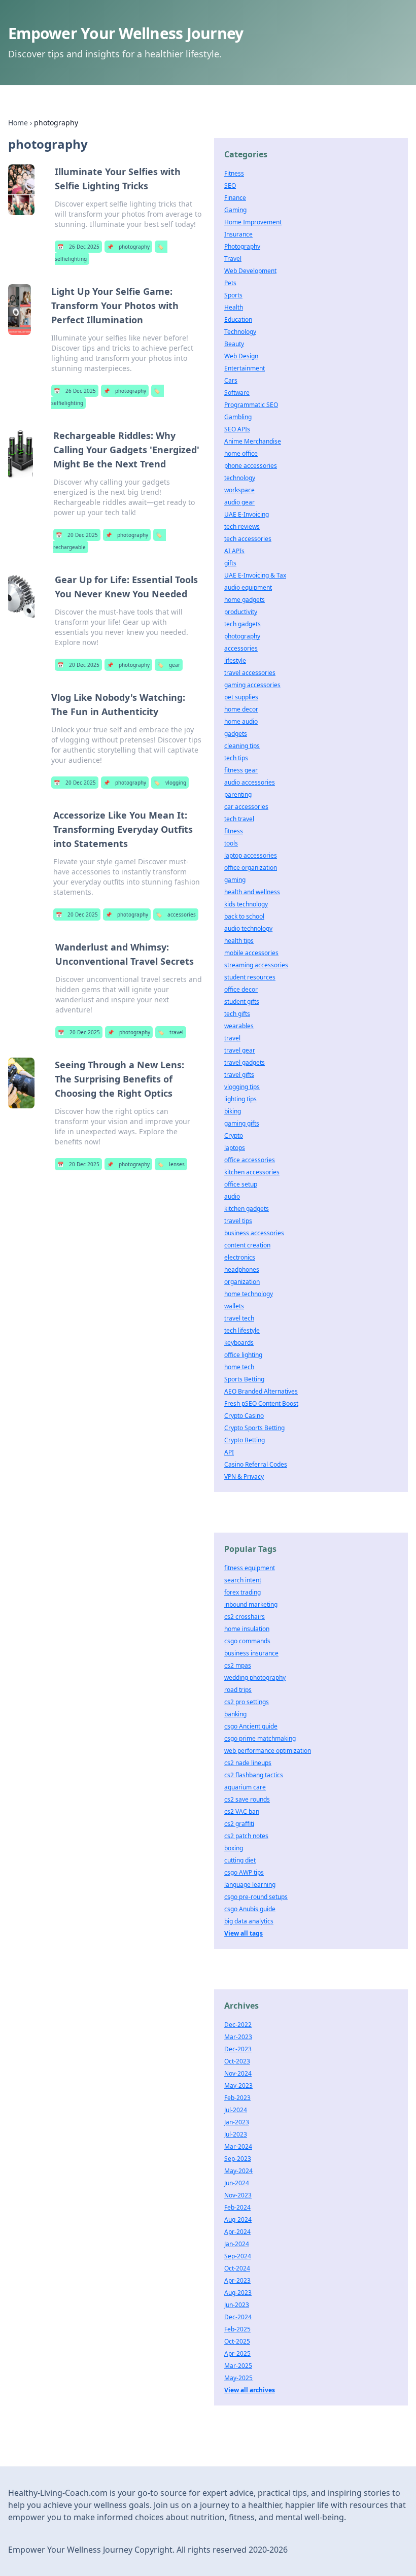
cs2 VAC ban (242, 1811)
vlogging (170, 783)
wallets (234, 1306)
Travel (233, 259)
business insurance (251, 1653)
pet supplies (241, 697)
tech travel (239, 819)
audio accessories (250, 782)
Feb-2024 (237, 2207)
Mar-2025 (238, 2366)
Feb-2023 (237, 2098)
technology (240, 478)
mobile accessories (251, 953)
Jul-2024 (236, 2110)
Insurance (238, 234)
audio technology (248, 928)
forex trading (242, 1592)
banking (235, 1714)
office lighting (243, 1355)
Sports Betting (244, 1379)
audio (232, 1196)
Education (238, 319)
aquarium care (245, 1787)
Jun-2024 (237, 2183)
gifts (230, 563)
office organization (251, 868)
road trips (238, 1690)
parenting (238, 794)
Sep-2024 (238, 2256)
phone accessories (251, 466)
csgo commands (247, 1641)
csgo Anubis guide (250, 1909)
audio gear (239, 502)
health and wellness (252, 892)
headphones (242, 1269)
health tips (239, 941)
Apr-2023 (237, 2280)
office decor (241, 989)
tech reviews (242, 527)
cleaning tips (242, 746)
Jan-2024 (237, 2244)
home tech (239, 1367)
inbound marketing (251, 1604)
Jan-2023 (237, 2122)
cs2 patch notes (246, 1836)
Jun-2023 (237, 2305)
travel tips (238, 1221)
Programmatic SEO (251, 405)
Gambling (238, 417)
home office (241, 453)
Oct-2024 (237, 2268)
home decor (241, 709)
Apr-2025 (237, 2353)
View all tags (244, 1933)
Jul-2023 (236, 2134)
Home (18, 123)
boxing (234, 1848)
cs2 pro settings (247, 1702)
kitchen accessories (252, 1172)
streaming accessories (256, 965)
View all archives (250, 2390)
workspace (239, 490)
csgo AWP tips (244, 1872)
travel (171, 1032)
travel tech (239, 1318)
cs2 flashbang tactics (254, 1775)
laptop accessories (251, 855)
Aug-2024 (238, 2219)
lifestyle (235, 660)
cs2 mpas (238, 1665)
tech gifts (237, 1014)
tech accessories (248, 539)
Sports (233, 295)
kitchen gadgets (247, 1209)
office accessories (250, 1160)
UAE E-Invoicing (247, 514)
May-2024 (238, 2171)
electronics (240, 1257)
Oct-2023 (237, 2061)
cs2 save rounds (247, 1799)
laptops (235, 1148)
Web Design (241, 356)
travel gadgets (245, 1062)
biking (233, 1111)
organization (242, 1282)
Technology (240, 332)
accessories (176, 914)
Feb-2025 (237, 2329)
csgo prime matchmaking (260, 1738)
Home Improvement (253, 222)
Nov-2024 (238, 2073)
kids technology (246, 904)
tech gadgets (242, 624)
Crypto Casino (244, 1416)
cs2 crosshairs (245, 1617)
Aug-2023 (238, 2293)
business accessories (254, 1233)
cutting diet (240, 1860)
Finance (235, 198)
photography (128, 247)
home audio (241, 721)
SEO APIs (237, 429)
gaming (235, 880)
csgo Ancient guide (251, 1726)
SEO (230, 185)
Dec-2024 (238, 2317)
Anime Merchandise (253, 441)
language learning (250, 1885)
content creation (247, 1245)
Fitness (234, 173)
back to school (244, 916)
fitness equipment (250, 1568)
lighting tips (240, 1099)
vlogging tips (242, 1087)
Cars (231, 380)
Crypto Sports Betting (254, 1428)
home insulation (247, 1629)
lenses (171, 1164)
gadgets (236, 734)
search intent (243, 1580)
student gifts (242, 1002)
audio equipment (248, 587)
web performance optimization (268, 1751)
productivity (241, 612)
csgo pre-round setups (256, 1897)
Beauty (234, 344)
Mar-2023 (238, 2037)
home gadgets (245, 600)
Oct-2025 (237, 2341)
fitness (234, 831)
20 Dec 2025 (77, 535)
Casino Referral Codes (256, 1464)
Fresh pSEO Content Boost (261, 1403)
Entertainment (245, 368)
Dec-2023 (238, 2049)
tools (231, 843)
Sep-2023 (238, 2159)
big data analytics (249, 1921)
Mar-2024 (238, 2146)
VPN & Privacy (244, 1477)
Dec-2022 (238, 2025)
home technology (249, 1294)
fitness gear (241, 770)
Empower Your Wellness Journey (126, 33)
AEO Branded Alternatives (261, 1391)
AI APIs (234, 551)
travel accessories (250, 673)
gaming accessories (252, 685)
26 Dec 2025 (78, 247)
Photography (242, 246)
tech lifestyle (242, 1330)
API (229, 1452)
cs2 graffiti (239, 1824)
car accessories (246, 807)
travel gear (240, 1050)
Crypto (234, 1136)
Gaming (235, 210)
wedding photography (255, 1677)
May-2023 (238, 2086)
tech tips (236, 758)
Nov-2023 (238, 2195)
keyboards (239, 1343)
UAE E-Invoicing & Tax (255, 575)
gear (169, 665)
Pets (230, 283)
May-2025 (238, 2378)
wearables (239, 1026)
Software (237, 393)
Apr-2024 (237, 2232)
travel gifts (239, 1075)
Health (234, 307)
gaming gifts (242, 1123)
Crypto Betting (245, 1440)
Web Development (250, 271)
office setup (241, 1184)
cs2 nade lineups (248, 1763)
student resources (250, 977)
